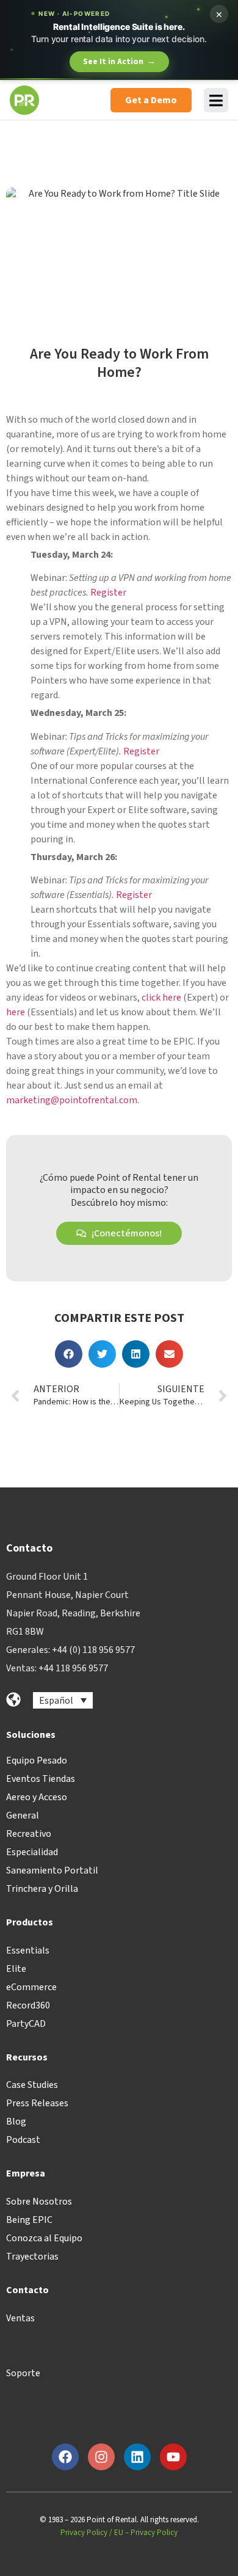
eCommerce (31, 1987)
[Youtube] (173, 2457)
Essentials (28, 1950)
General (23, 1815)
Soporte (23, 2373)
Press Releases (37, 2103)
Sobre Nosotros (39, 2202)
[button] (69, 1354)
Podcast (23, 2140)
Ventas (20, 2318)
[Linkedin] (137, 2457)
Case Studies (32, 2085)
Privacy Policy (84, 2533)
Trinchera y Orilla (42, 1889)
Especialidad (32, 1852)
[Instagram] (101, 2457)
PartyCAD (26, 2024)
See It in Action (119, 62)
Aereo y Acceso (37, 1797)
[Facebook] (65, 2457)
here (16, 1012)
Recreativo (29, 1834)
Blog (16, 2122)
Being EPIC (29, 2220)
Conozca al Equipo (44, 2238)
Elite (16, 1969)
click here (161, 998)
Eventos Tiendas (41, 1779)
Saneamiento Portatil (52, 1870)
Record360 (28, 2005)
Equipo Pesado (37, 1761)
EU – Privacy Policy (146, 2533)
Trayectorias (32, 2257)
